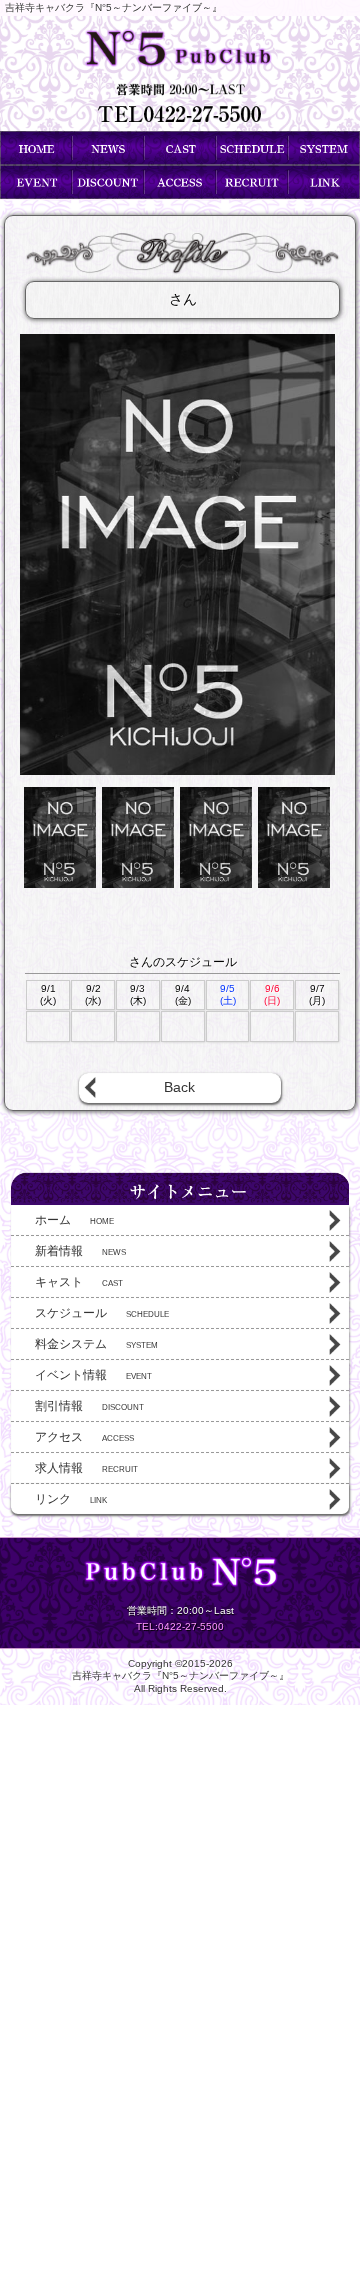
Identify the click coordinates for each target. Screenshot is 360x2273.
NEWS (80, 1251)
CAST (79, 1282)
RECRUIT (86, 1468)
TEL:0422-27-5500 (180, 1626)
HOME (74, 1220)
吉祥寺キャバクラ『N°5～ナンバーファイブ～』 (180, 1675)
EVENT (93, 1375)
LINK (71, 1499)
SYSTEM (96, 1344)
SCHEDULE (102, 1313)
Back (179, 1087)
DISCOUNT (89, 1406)
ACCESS (84, 1437)
